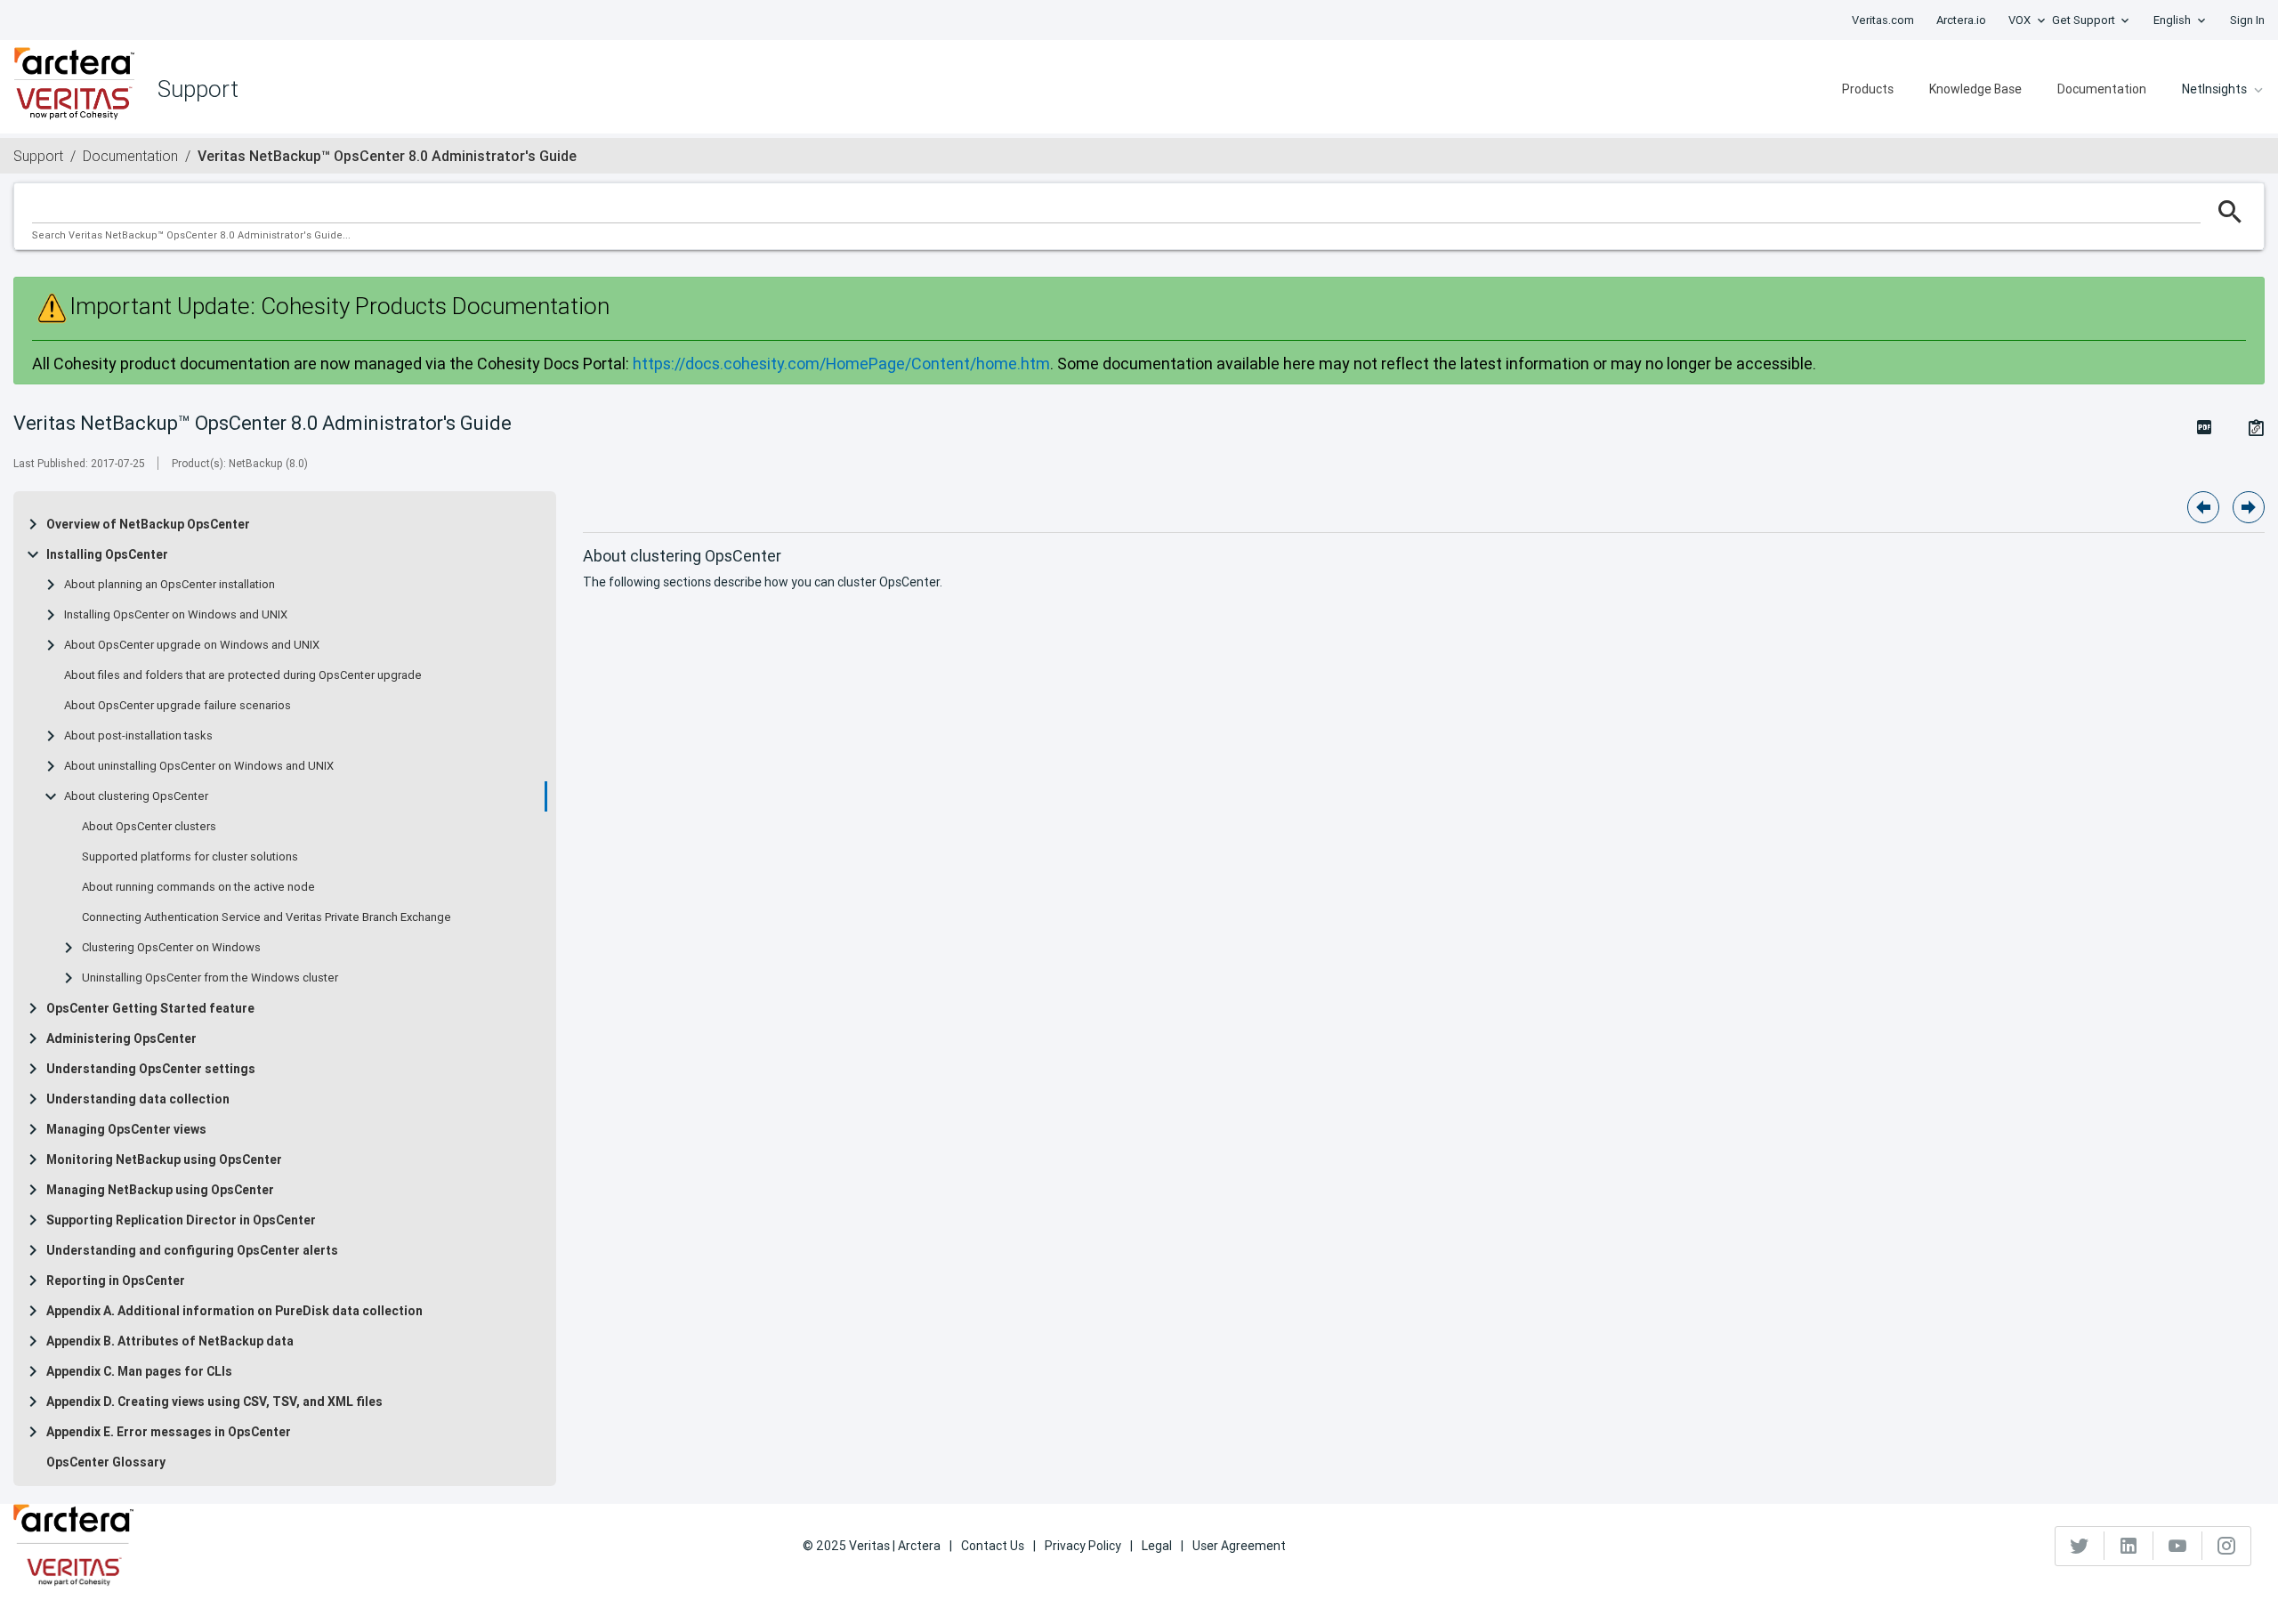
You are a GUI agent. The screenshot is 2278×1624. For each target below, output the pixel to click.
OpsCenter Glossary (106, 1462)
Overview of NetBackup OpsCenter (148, 524)
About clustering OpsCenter (136, 796)
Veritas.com (1883, 20)
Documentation (2102, 89)
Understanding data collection (138, 1099)
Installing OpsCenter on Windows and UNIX (176, 615)
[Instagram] (2226, 1546)
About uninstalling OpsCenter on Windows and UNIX (199, 766)
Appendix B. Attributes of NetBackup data (170, 1341)
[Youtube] (2178, 1546)
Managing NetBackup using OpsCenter (160, 1190)
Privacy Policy (1083, 1546)
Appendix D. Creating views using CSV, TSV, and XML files (214, 1402)
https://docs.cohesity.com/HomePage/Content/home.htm (841, 364)
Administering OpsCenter (121, 1038)
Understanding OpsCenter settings (151, 1069)
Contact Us (993, 1546)
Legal (1157, 1546)
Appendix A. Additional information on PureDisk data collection (234, 1311)
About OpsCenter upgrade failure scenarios (178, 706)
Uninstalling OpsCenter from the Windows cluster (210, 978)
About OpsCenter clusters (149, 827)
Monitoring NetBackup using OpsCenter (164, 1159)
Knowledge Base (1975, 89)
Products (1868, 89)
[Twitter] (2080, 1546)
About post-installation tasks (138, 736)
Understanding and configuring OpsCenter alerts (192, 1250)
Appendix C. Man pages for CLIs (139, 1371)
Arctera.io (1961, 20)
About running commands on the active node (198, 887)
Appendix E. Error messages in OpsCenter (169, 1432)
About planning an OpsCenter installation (170, 585)
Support (38, 156)
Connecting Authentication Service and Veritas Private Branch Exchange (267, 917)
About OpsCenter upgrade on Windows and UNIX (192, 645)
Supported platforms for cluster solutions (190, 857)
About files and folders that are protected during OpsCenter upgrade (243, 675)
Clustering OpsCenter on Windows (171, 948)
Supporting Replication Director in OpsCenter (181, 1220)
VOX (2020, 20)
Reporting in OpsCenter (116, 1281)
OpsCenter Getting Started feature (150, 1008)
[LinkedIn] (2129, 1546)
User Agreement (1239, 1546)
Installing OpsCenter (107, 554)
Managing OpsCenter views (126, 1129)
